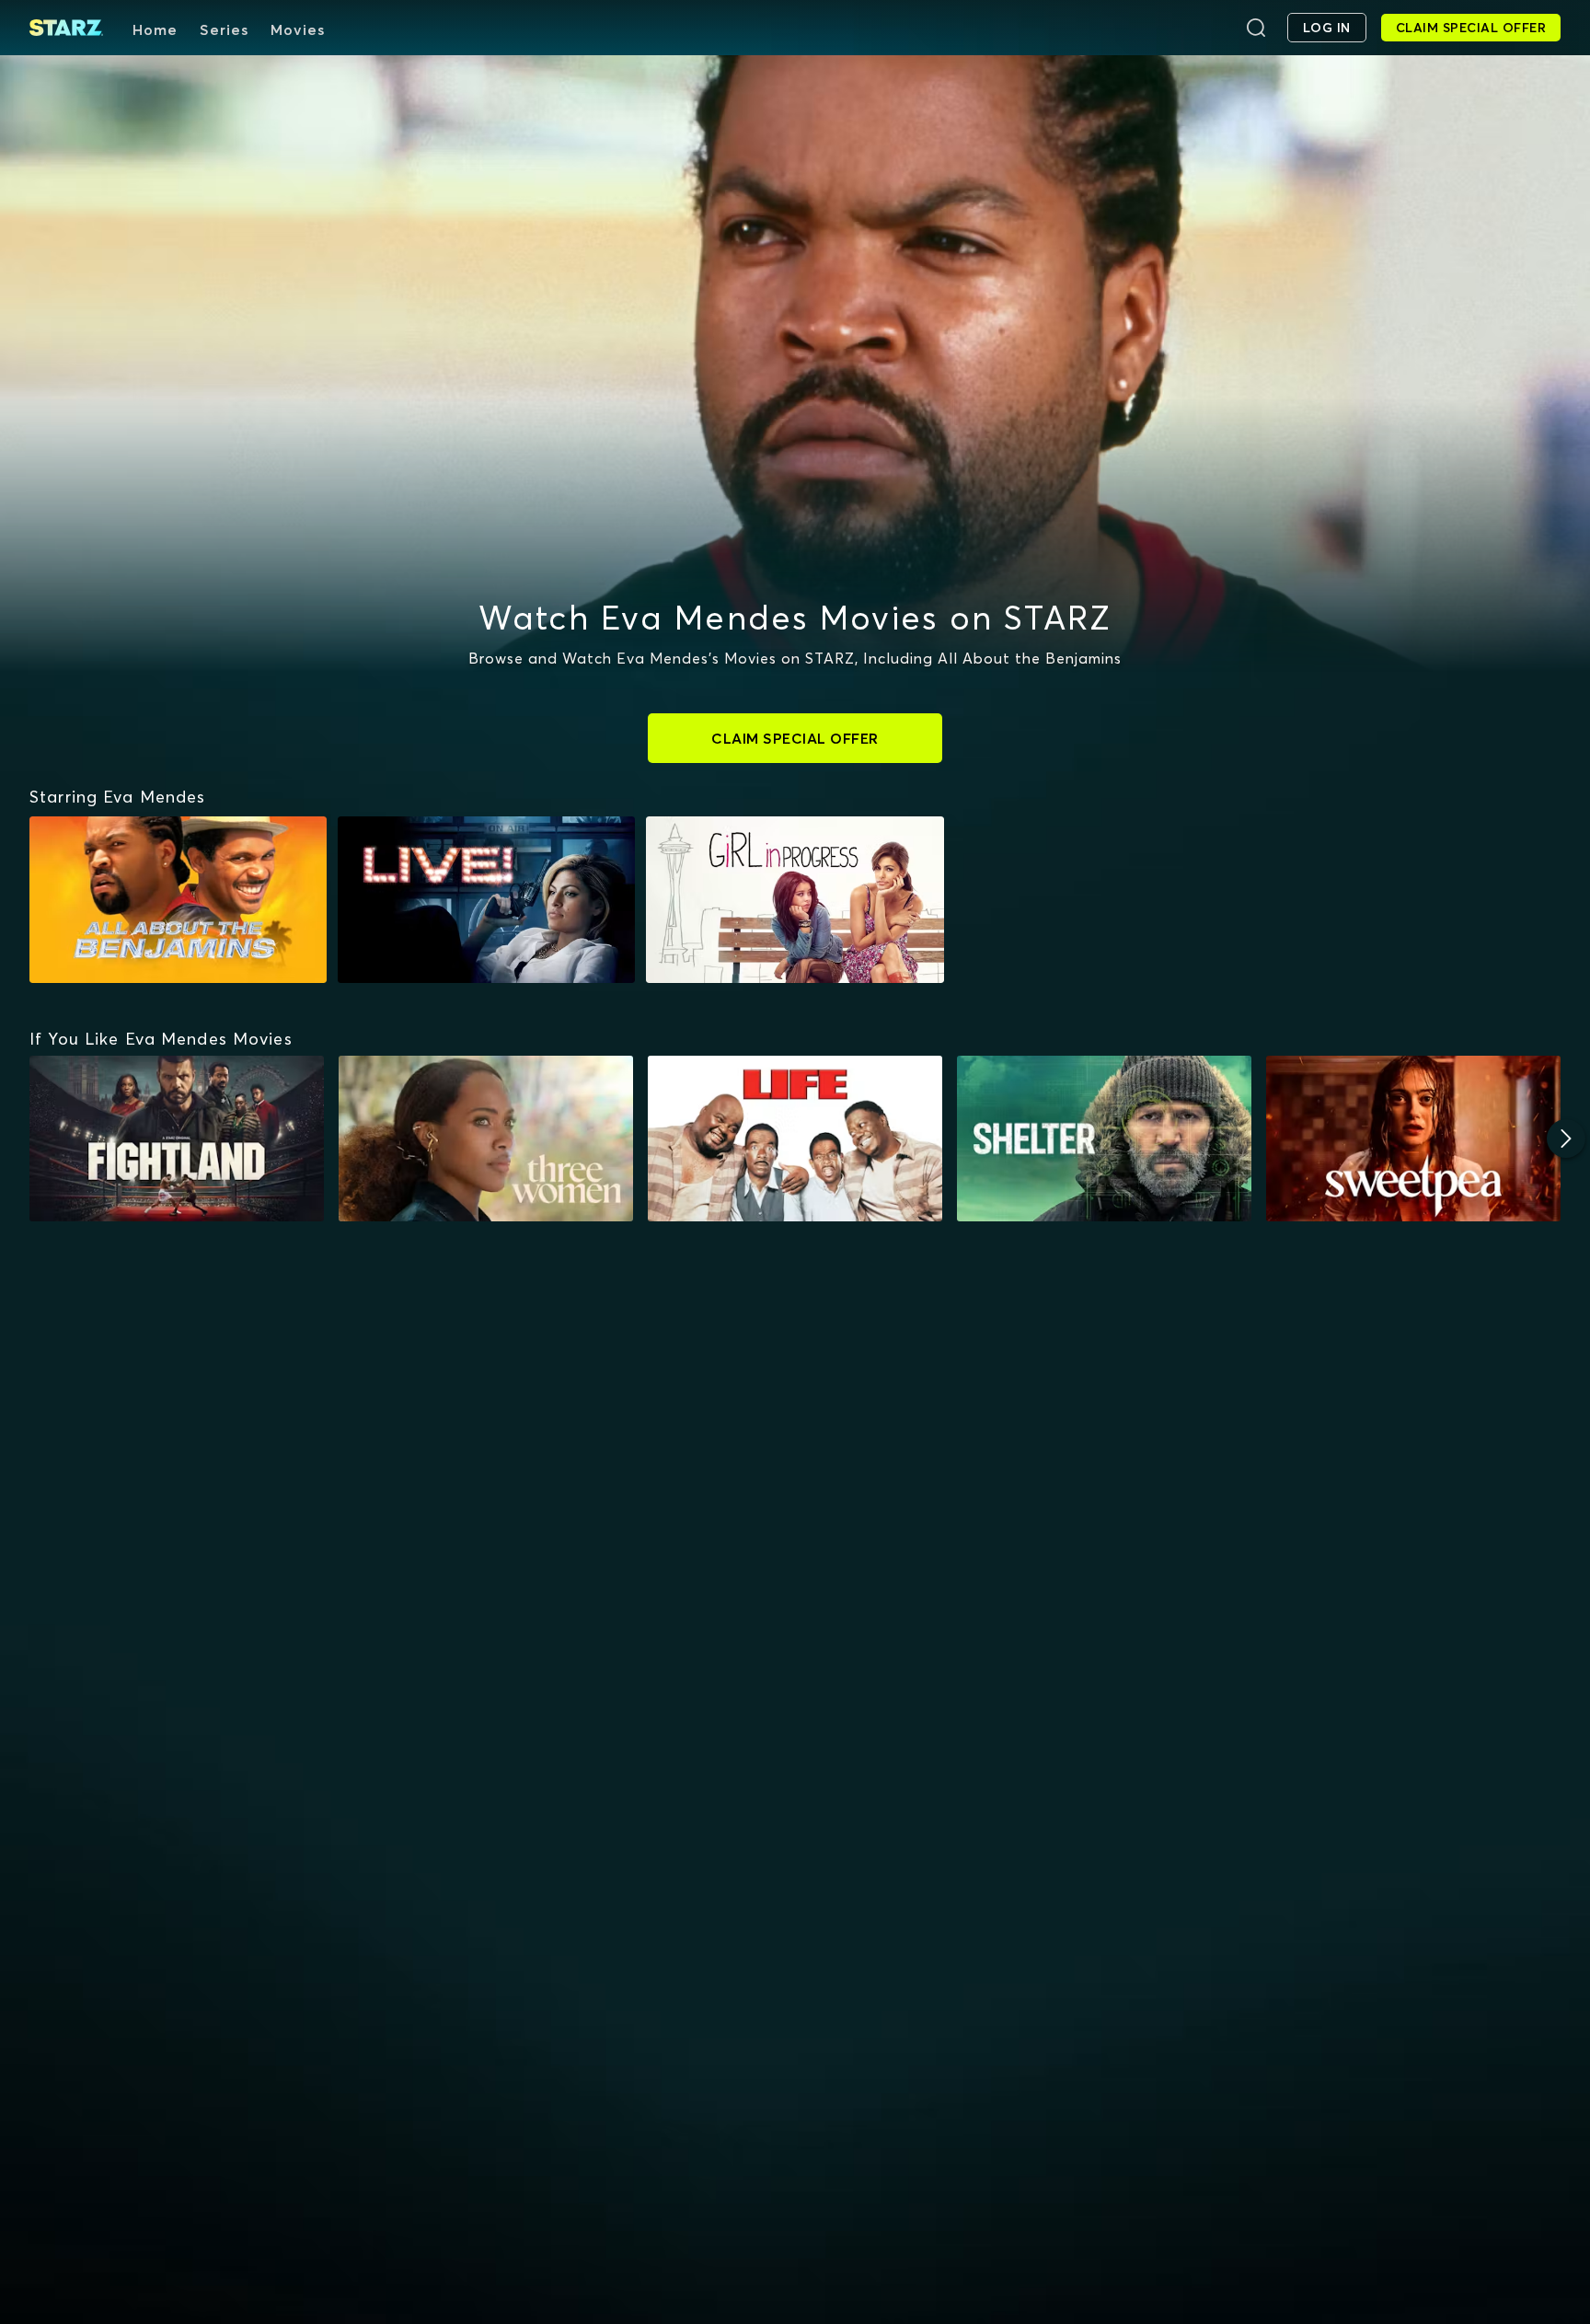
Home (155, 29)
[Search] (1256, 28)
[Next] (1566, 1139)
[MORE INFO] (177, 1139)
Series (224, 29)
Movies (298, 29)
